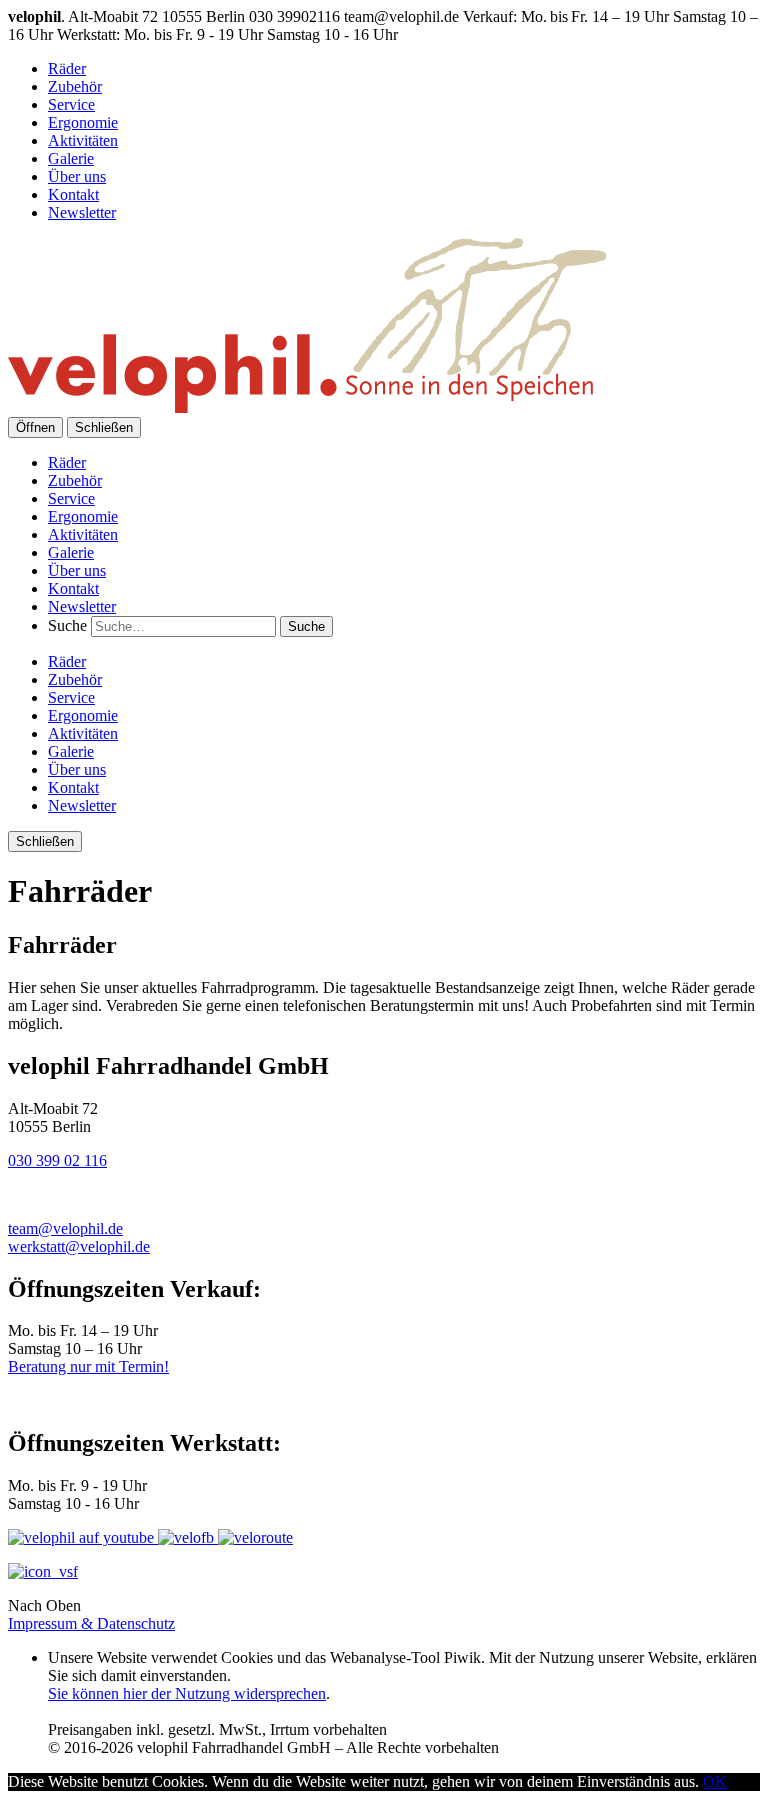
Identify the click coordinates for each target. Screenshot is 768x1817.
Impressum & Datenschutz (91, 1623)
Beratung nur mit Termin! (88, 1366)
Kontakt (73, 194)
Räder (67, 68)
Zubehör (75, 86)
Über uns (77, 176)
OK (715, 1781)
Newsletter (82, 212)
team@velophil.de (65, 1228)
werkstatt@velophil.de (79, 1246)
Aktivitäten (83, 140)
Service (71, 104)
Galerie (71, 158)
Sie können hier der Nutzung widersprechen (187, 1693)
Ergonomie (83, 122)
